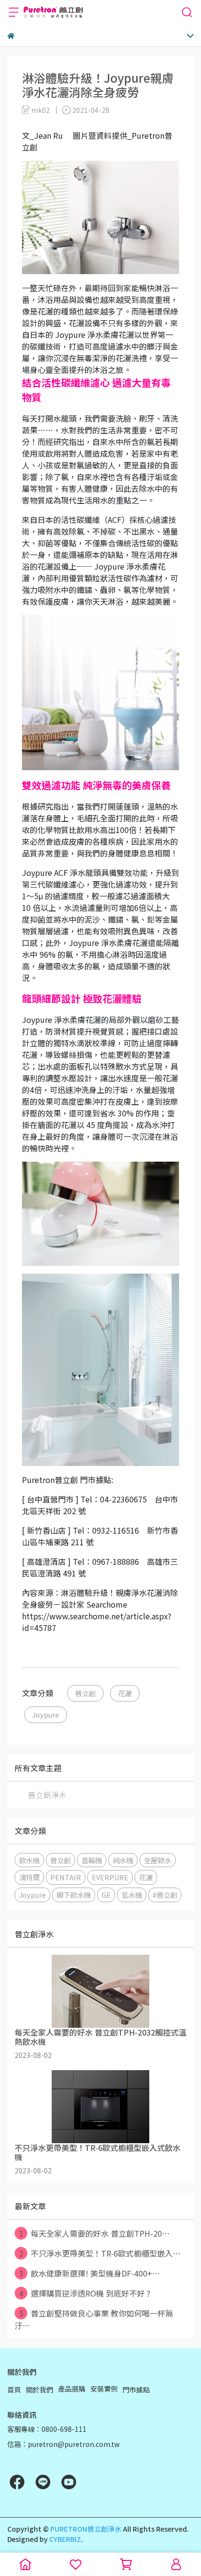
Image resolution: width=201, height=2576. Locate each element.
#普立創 (165, 1895)
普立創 (85, 1693)
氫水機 (132, 1895)
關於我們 (40, 2390)
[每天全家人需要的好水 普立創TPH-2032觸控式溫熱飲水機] (100, 1991)
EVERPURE (110, 1877)
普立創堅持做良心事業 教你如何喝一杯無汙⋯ (94, 2319)
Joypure (46, 1714)
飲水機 (29, 1860)
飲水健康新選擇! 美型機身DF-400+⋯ (90, 2273)
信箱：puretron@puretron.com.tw (63, 2444)
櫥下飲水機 (74, 1895)
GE (106, 1895)
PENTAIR (66, 1877)
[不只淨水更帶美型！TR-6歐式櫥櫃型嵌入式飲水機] (100, 2107)
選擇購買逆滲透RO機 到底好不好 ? (85, 2293)
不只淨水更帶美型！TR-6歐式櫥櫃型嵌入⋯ (100, 2253)
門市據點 (136, 2390)
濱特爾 (29, 1877)
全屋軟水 (158, 1860)
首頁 (14, 2390)
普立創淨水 (47, 1795)
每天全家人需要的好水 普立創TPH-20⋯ (95, 2233)
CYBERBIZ (65, 2539)
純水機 (123, 1860)
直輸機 (92, 1860)
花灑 (125, 1693)
